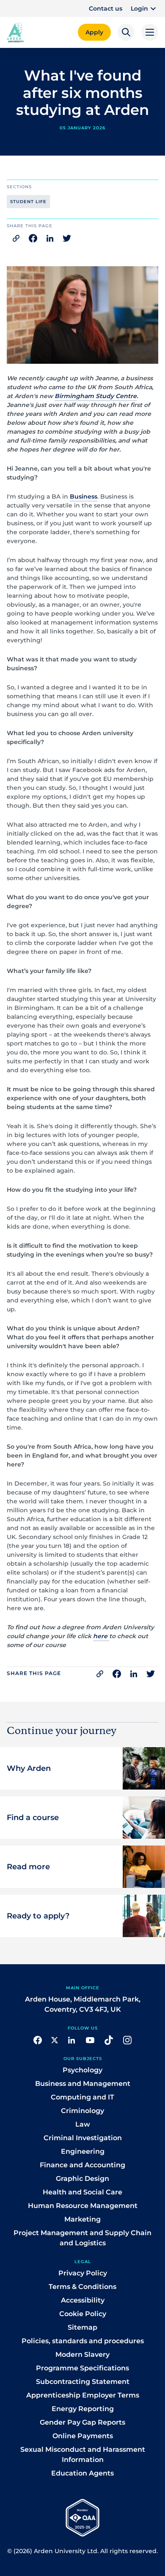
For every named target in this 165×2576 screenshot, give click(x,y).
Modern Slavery (82, 2354)
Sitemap (82, 2327)
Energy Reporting (83, 2409)
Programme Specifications (82, 2368)
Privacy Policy (83, 2273)
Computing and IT (82, 2097)
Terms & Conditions (82, 2287)
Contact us (106, 8)
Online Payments (83, 2436)
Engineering (83, 2151)
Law (83, 2124)
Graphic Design (82, 2179)
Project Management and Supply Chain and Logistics (82, 2238)
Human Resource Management (83, 2206)
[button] (144, 8)
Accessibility (83, 2300)
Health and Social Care (82, 2192)
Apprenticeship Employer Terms (83, 2395)
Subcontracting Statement (83, 2382)
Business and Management (83, 2084)
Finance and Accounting (82, 2165)
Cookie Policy (83, 2314)
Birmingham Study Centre (96, 396)
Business (84, 496)
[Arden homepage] (15, 31)
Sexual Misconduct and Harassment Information (83, 2455)
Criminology (82, 2111)
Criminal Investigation (83, 2138)
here (101, 1636)
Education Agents (82, 2473)
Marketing (82, 2219)
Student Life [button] (28, 202)
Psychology (82, 2070)
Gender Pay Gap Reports (82, 2422)
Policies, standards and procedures (83, 2341)
